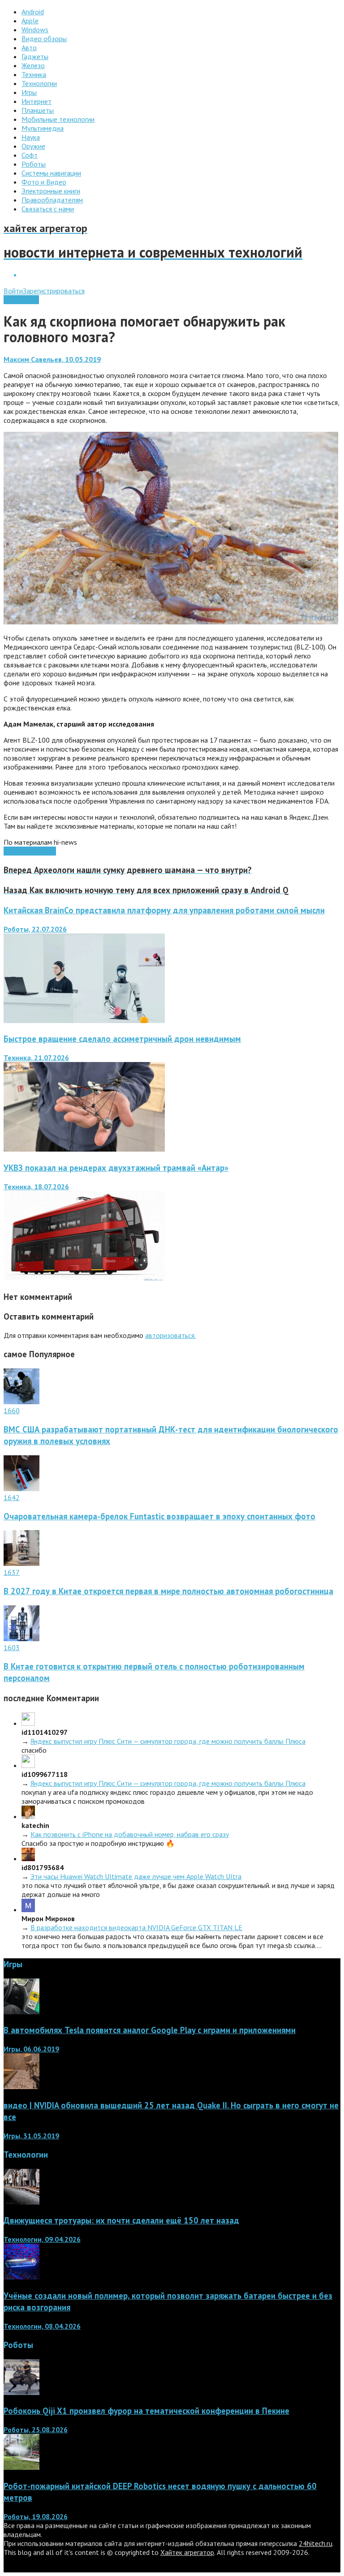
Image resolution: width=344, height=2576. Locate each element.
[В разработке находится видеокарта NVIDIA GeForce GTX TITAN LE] (28, 1909)
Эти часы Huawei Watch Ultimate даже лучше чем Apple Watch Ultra (136, 1876)
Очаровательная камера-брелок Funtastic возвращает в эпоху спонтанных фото (159, 1516)
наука (26, 851)
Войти (13, 291)
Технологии (21, 300)
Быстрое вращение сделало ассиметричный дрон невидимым (122, 1039)
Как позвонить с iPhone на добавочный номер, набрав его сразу (130, 1834)
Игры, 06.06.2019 (31, 2049)
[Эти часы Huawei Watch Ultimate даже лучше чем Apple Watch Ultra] (28, 1858)
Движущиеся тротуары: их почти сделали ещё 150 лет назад (121, 2220)
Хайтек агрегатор (187, 2552)
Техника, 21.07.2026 (36, 1058)
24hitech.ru (316, 2543)
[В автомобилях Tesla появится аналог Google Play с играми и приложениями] (21, 2012)
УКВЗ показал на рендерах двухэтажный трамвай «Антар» (116, 1168)
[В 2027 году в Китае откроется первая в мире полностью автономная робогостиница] (21, 1563)
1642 (12, 1497)
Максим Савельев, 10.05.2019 (52, 359)
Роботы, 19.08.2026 (36, 2516)
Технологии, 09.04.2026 (42, 2239)
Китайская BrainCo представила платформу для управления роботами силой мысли (164, 910)
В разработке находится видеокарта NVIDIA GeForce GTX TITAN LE (136, 1927)
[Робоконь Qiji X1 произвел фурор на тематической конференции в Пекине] (21, 2392)
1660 (12, 1411)
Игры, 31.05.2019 (31, 2136)
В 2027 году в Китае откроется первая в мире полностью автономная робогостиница (168, 1591)
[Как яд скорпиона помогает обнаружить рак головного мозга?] (171, 622)
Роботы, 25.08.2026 (36, 2430)
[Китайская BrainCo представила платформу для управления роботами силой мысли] (84, 1020)
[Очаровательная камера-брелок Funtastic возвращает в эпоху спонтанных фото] (21, 1488)
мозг (11, 851)
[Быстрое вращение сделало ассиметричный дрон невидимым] (84, 1149)
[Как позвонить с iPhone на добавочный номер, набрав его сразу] (28, 1816)
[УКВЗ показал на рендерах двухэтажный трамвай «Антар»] (84, 1278)
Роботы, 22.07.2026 (35, 929)
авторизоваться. (170, 1335)
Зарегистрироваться (54, 291)
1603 (12, 1647)
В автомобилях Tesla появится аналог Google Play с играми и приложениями (150, 2030)
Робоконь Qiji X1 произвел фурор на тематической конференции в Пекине (146, 2411)
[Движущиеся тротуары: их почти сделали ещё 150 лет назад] (21, 2202)
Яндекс (45, 851)
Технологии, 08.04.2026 (42, 2326)
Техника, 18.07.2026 (36, 1187)
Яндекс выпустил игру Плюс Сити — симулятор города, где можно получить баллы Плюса (168, 1741)
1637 (12, 1572)
